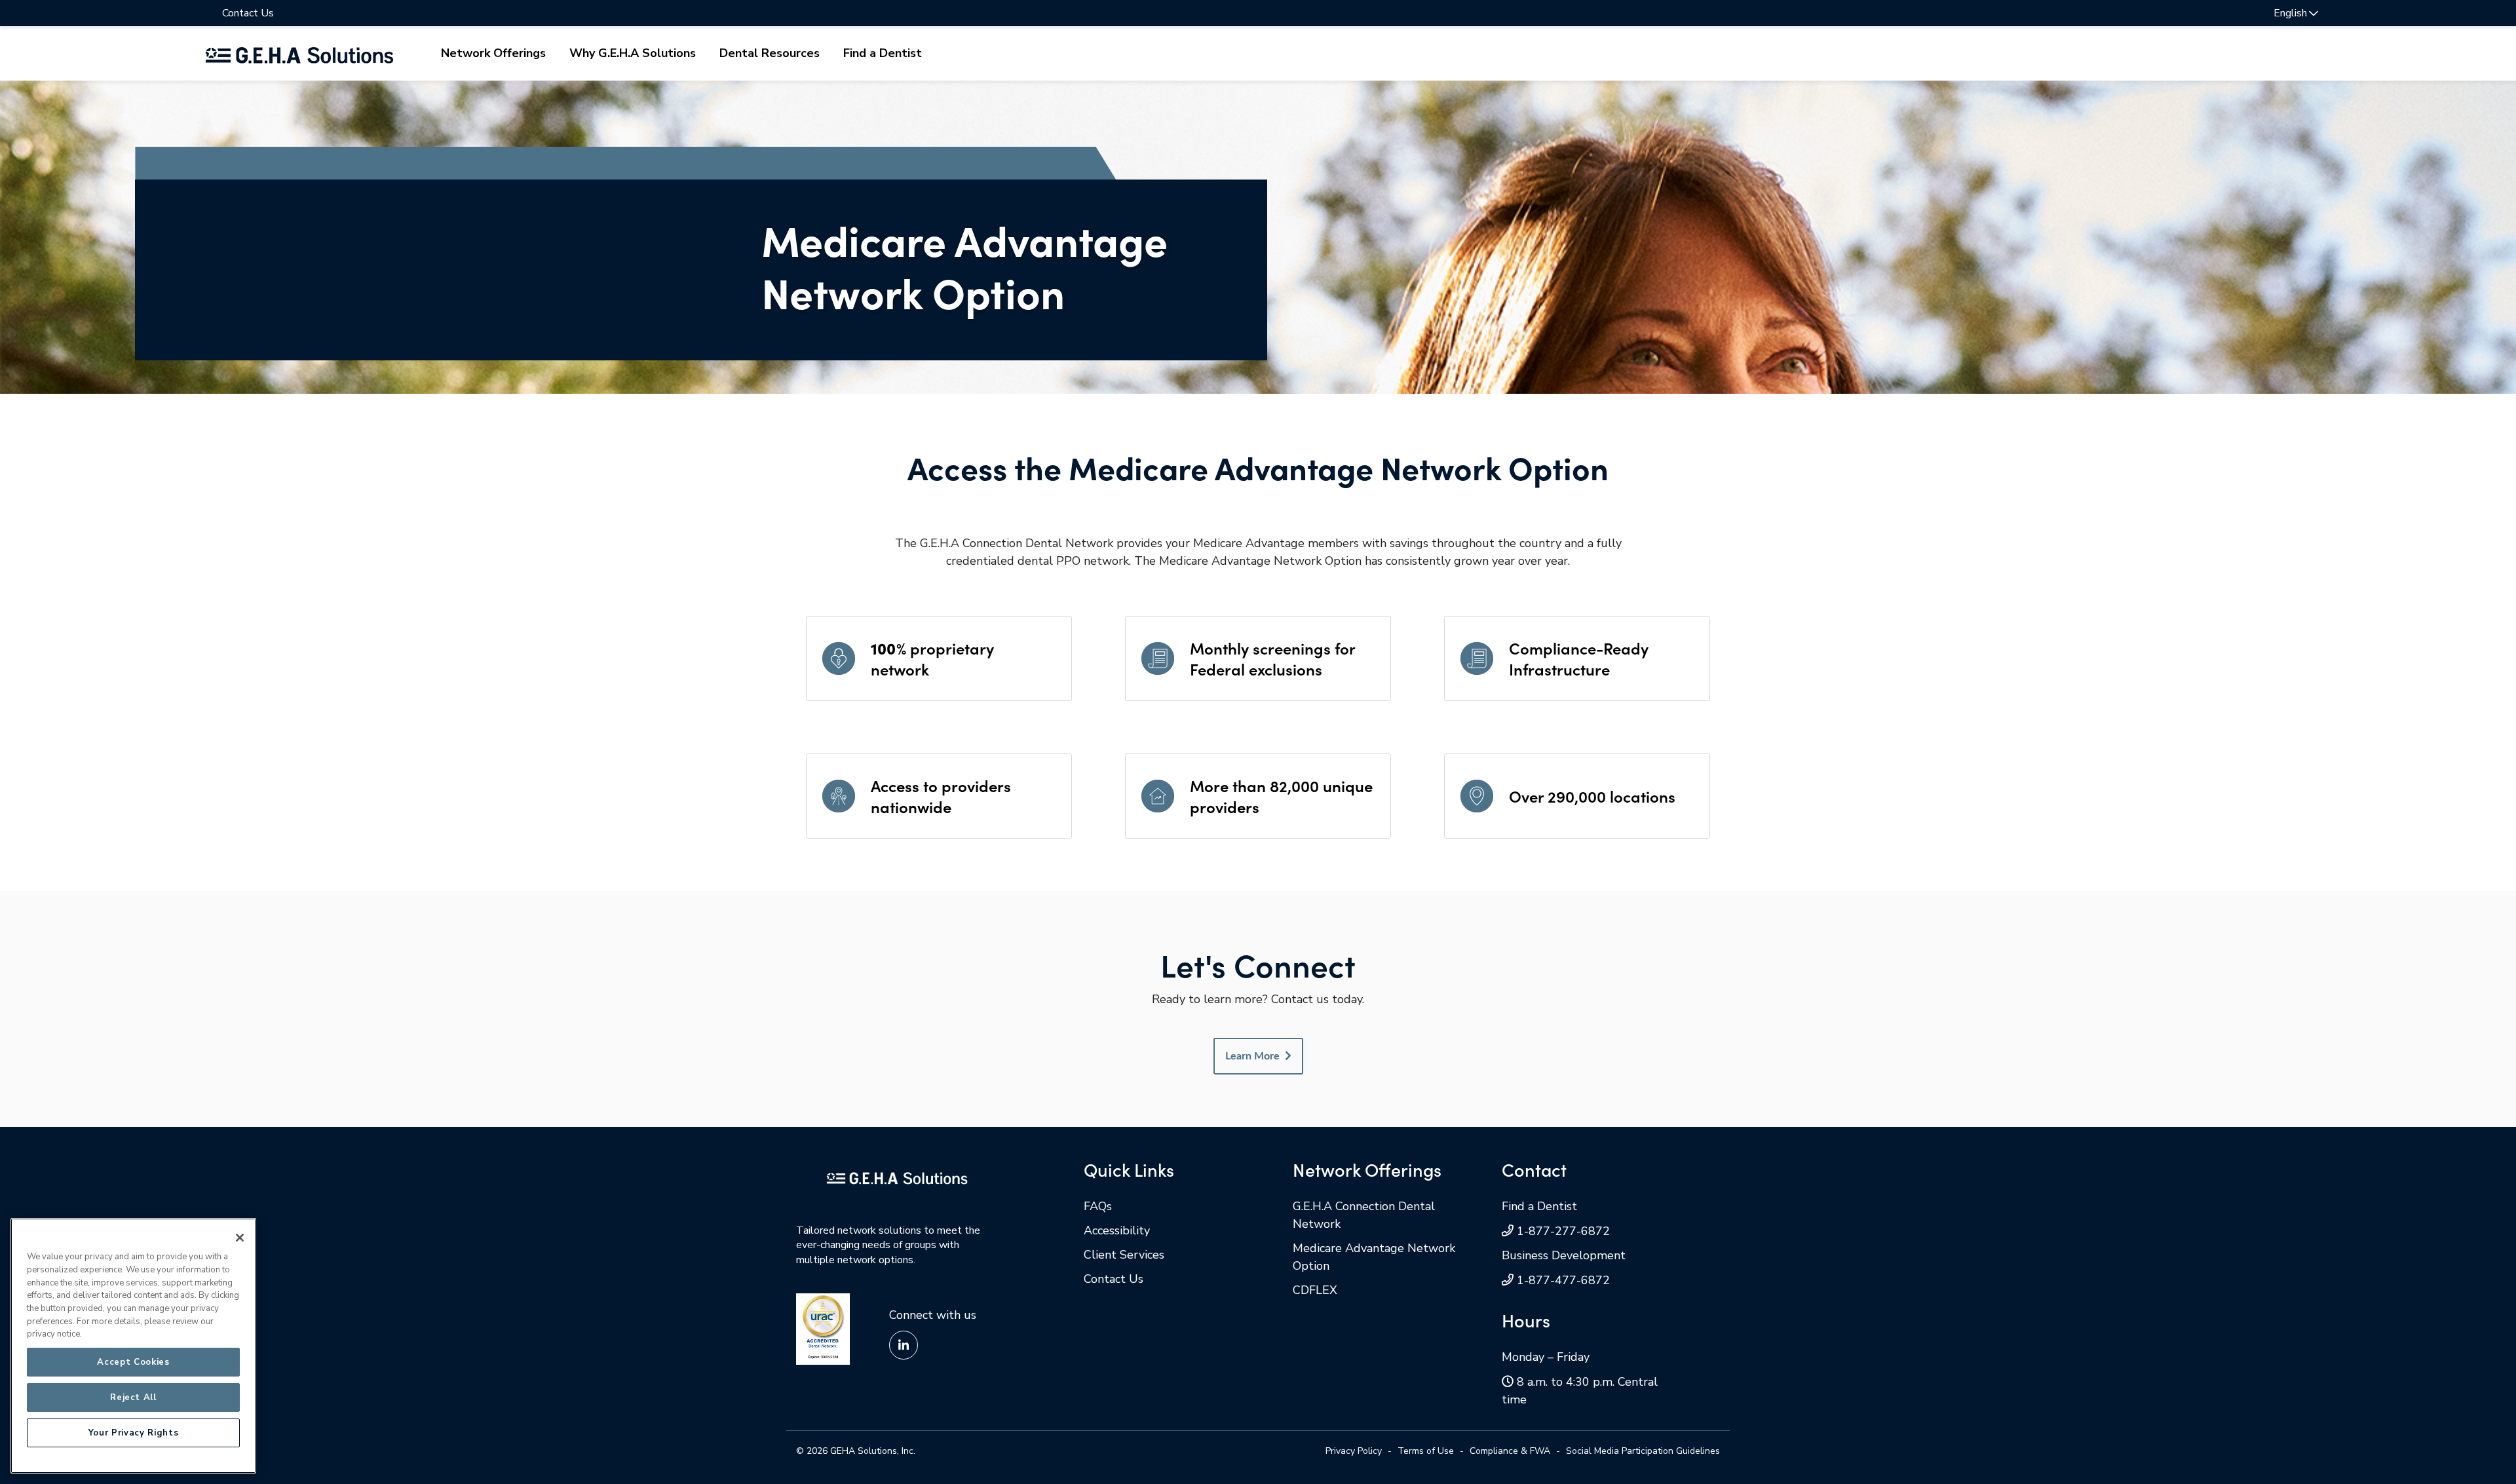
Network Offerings (493, 53)
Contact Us (248, 13)
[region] (133, 1346)
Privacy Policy (1354, 1451)
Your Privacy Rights (133, 1433)
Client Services (1124, 1255)
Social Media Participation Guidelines (1643, 1451)
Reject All (133, 1398)
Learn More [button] (1252, 1056)
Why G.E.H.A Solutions (633, 53)
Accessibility (1117, 1230)
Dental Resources (770, 53)
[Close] (240, 1238)
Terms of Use (1426, 1451)
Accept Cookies (133, 1362)
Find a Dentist (883, 53)
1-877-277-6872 (1563, 1231)
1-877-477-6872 (1563, 1280)
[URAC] (823, 1328)
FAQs (1098, 1206)
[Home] (299, 53)
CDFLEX (1315, 1290)
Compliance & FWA (1510, 1451)
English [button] (2290, 13)
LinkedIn (904, 1345)
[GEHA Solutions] (897, 1177)
